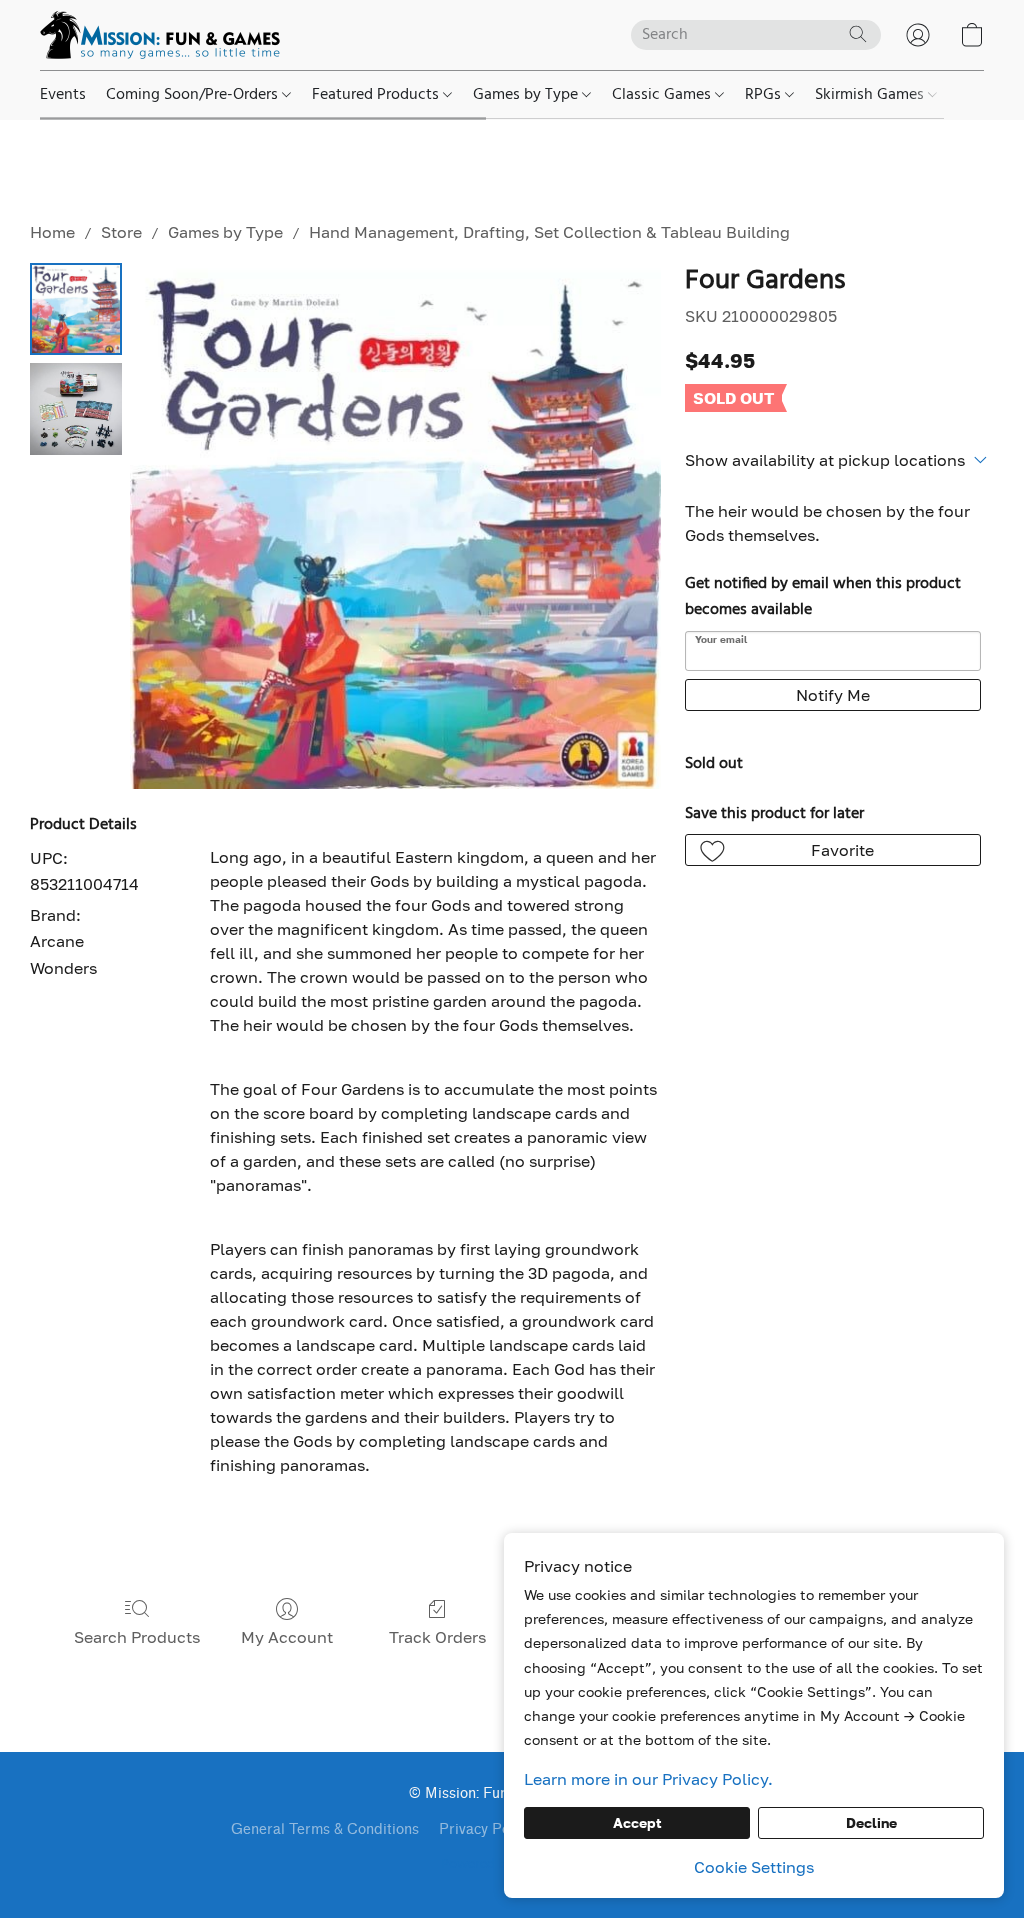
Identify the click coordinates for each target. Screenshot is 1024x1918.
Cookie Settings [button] (754, 1867)
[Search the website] (858, 34)
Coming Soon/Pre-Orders (194, 95)
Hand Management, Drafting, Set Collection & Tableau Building (549, 232)
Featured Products (377, 95)
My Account (287, 1637)
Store (121, 232)
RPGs (765, 95)
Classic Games (663, 95)
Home (52, 232)
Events (63, 95)
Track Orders (437, 1637)
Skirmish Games (871, 95)
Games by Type (527, 95)
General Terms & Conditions (325, 1829)
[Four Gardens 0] (76, 309)
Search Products (137, 1637)
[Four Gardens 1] (76, 409)
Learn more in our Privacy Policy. (648, 1779)
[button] (160, 35)
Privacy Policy (485, 1829)
